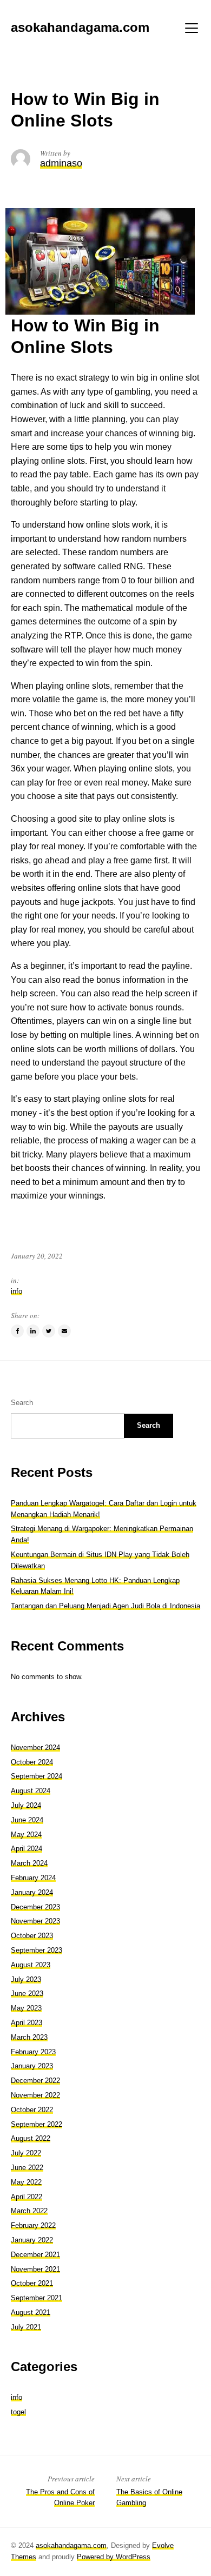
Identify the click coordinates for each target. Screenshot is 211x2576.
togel (18, 2412)
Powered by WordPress (114, 2557)
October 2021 (32, 2283)
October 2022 (32, 2110)
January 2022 (32, 2240)
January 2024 (32, 1892)
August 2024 (31, 1791)
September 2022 (37, 2124)
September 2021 (37, 2298)
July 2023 (26, 1979)
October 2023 (32, 1936)
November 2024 (35, 1748)
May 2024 (26, 1835)
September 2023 (37, 1950)
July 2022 (26, 2153)
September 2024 (37, 1776)
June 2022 (27, 2168)
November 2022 (35, 2095)
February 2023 (33, 2052)
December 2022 (35, 2081)
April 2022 (27, 2197)
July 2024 (26, 1805)
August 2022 (31, 2138)
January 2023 (32, 2066)
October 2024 (32, 1762)
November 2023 (35, 1921)
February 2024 (33, 1878)
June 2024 (27, 1820)
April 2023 (27, 2023)
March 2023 (29, 2037)
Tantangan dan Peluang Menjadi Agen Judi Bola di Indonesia (105, 1606)
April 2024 (27, 1849)
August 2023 (31, 1965)
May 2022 (26, 2182)
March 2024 (29, 1863)
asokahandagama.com (71, 2545)
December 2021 (35, 2255)
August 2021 (31, 2312)
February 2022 (33, 2225)
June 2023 (27, 1993)
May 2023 (26, 2008)
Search (22, 1403)
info (17, 1291)
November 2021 (35, 2269)
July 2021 (26, 2327)
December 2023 (35, 1907)
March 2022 (29, 2211)
